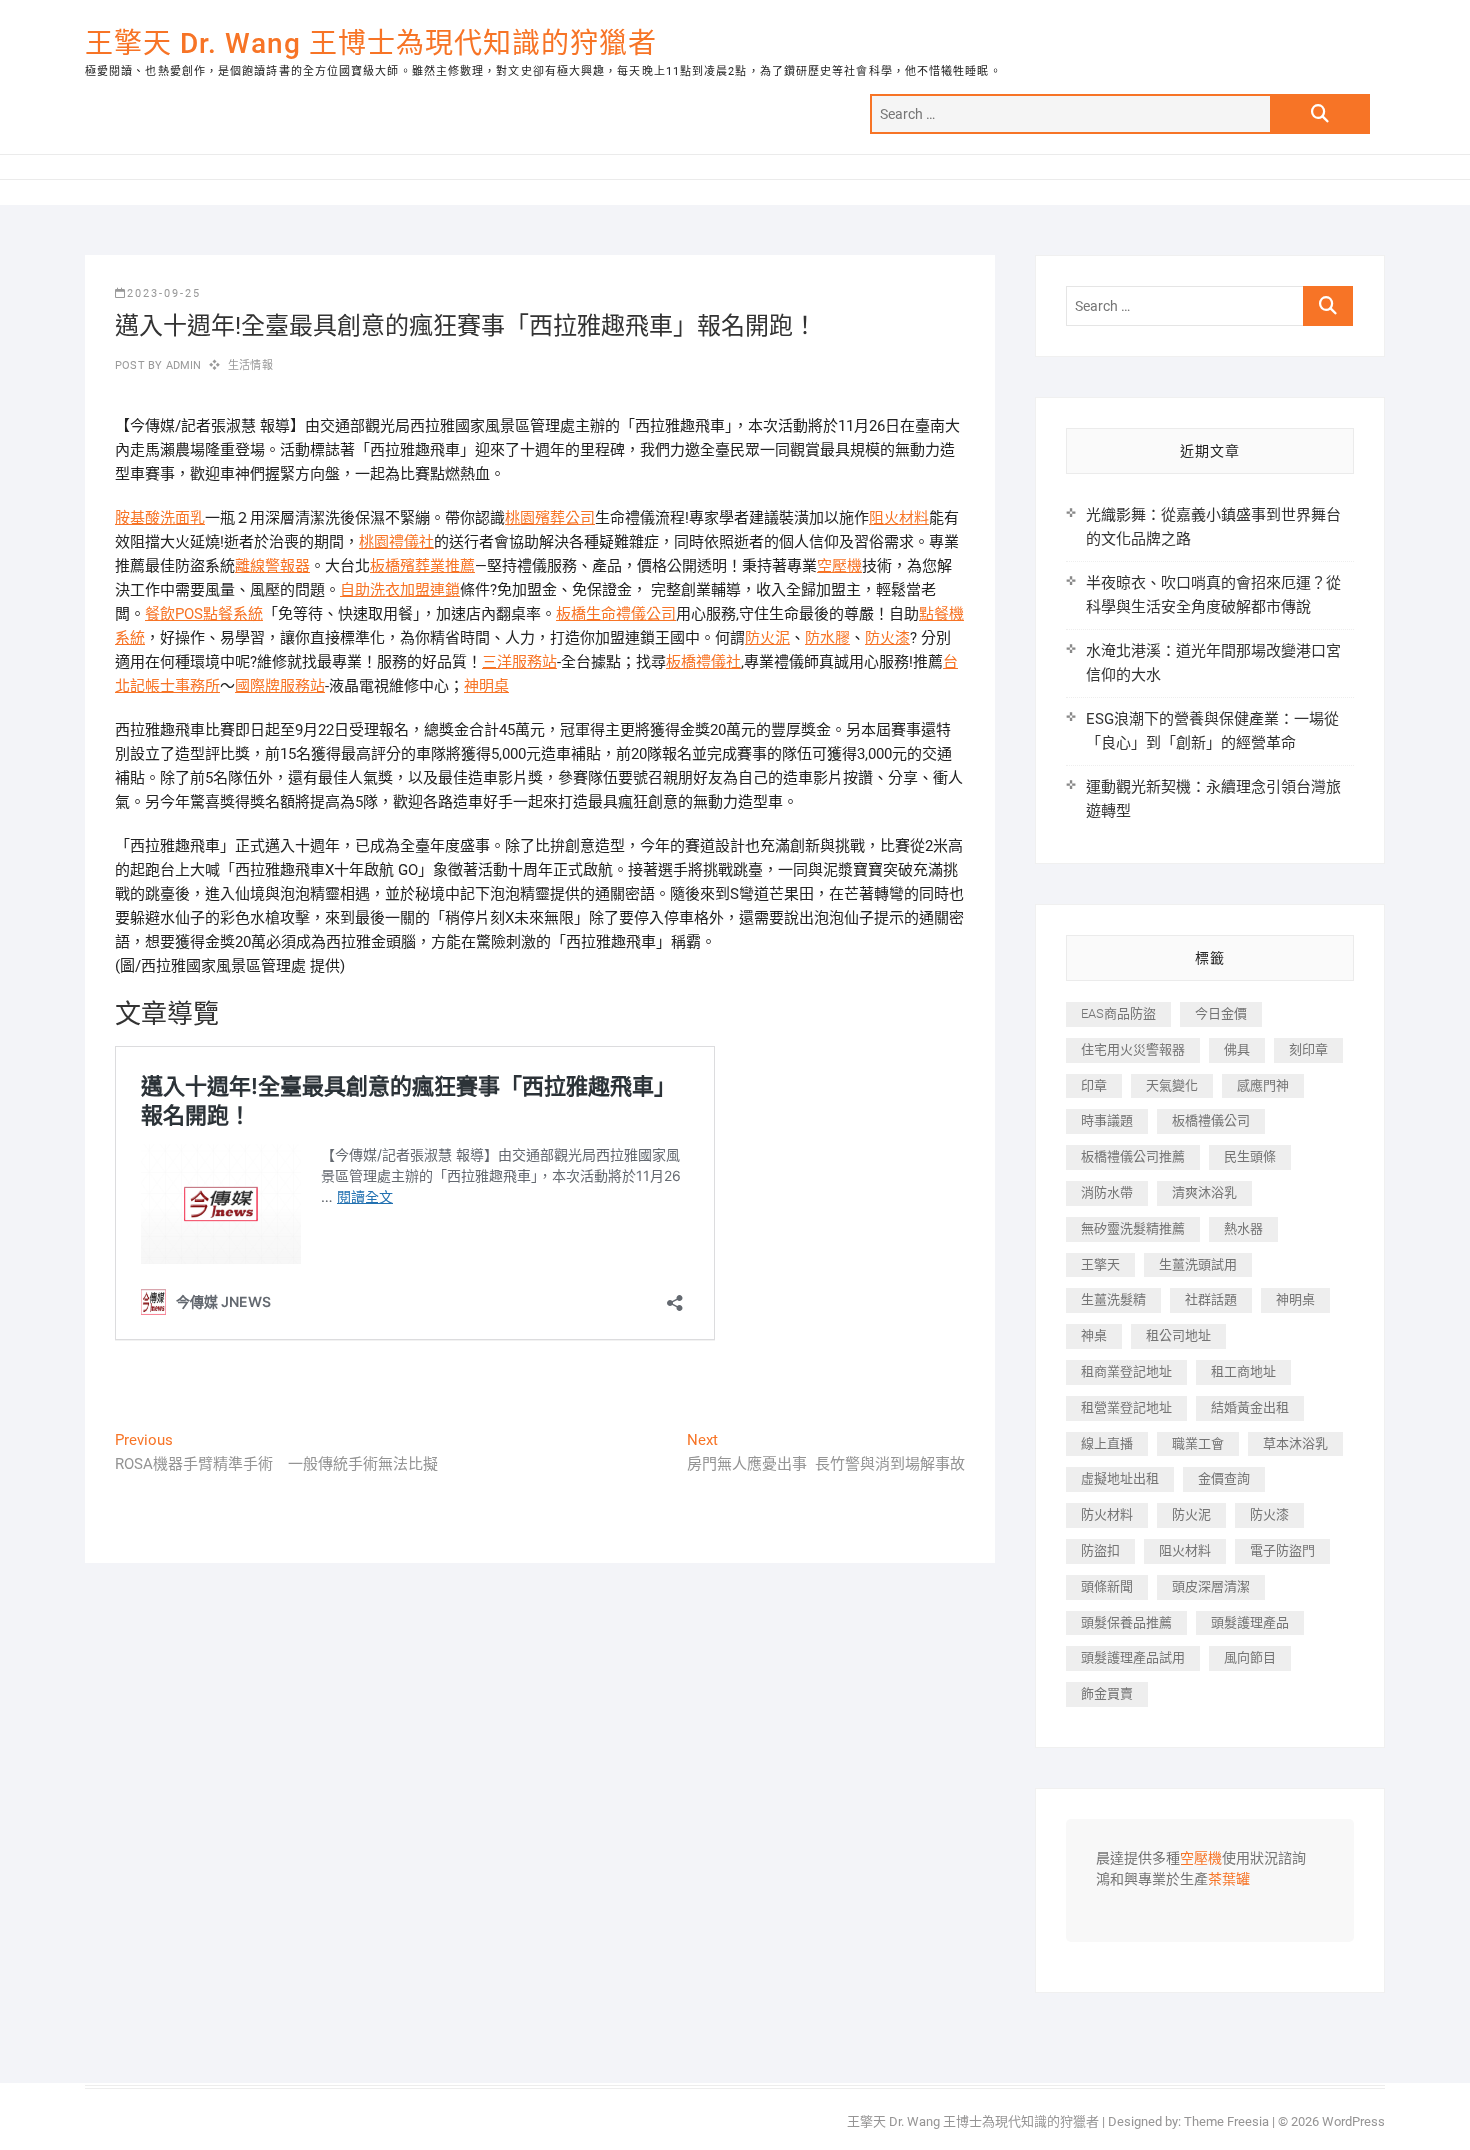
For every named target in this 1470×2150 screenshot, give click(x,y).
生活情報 (250, 365)
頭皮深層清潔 (1211, 1586)
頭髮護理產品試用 (1133, 1657)
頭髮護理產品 (1250, 1622)
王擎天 (1100, 1264)
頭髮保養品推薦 (1126, 1622)
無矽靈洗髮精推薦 (1133, 1228)
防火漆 (887, 638)
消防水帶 (1107, 1192)
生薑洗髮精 (1113, 1299)
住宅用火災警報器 (1133, 1049)
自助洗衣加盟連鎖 (400, 590)
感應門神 (1263, 1085)
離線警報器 (272, 566)
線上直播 (1107, 1443)
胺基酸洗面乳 (160, 518)
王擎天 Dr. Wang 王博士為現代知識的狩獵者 (371, 43)
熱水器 (1243, 1228)
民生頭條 (1250, 1156)
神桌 (1094, 1335)
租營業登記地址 (1126, 1407)
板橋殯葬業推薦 (422, 566)
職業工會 (1198, 1443)
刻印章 (1308, 1049)
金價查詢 (1224, 1478)
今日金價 (1221, 1013)
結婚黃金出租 (1250, 1407)
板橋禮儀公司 (1211, 1120)
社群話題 (1211, 1299)
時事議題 (1107, 1120)
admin (181, 365)
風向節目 (1250, 1657)
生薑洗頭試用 (1198, 1264)
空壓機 (839, 566)
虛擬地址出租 (1120, 1478)
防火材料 (1107, 1514)
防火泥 (767, 638)
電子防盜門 (1282, 1550)
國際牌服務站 (280, 686)
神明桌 (486, 686)
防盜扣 (1100, 1550)
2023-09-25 (164, 293)
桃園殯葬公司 (550, 518)
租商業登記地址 (1126, 1371)
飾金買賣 (1107, 1693)
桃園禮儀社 (396, 542)
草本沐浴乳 (1295, 1443)
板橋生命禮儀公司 (616, 614)
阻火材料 (899, 518)
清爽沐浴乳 (1204, 1192)
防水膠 (827, 638)
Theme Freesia (1226, 2121)
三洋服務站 (519, 662)
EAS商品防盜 (1118, 1013)
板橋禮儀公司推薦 (1133, 1156)
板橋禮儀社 (703, 662)
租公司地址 (1178, 1335)
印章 (1094, 1085)
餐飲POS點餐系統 (204, 614)
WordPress (1353, 2121)
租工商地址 (1243, 1371)
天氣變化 (1172, 1085)
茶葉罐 (1229, 1880)
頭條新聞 (1107, 1586)
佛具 (1237, 1049)
